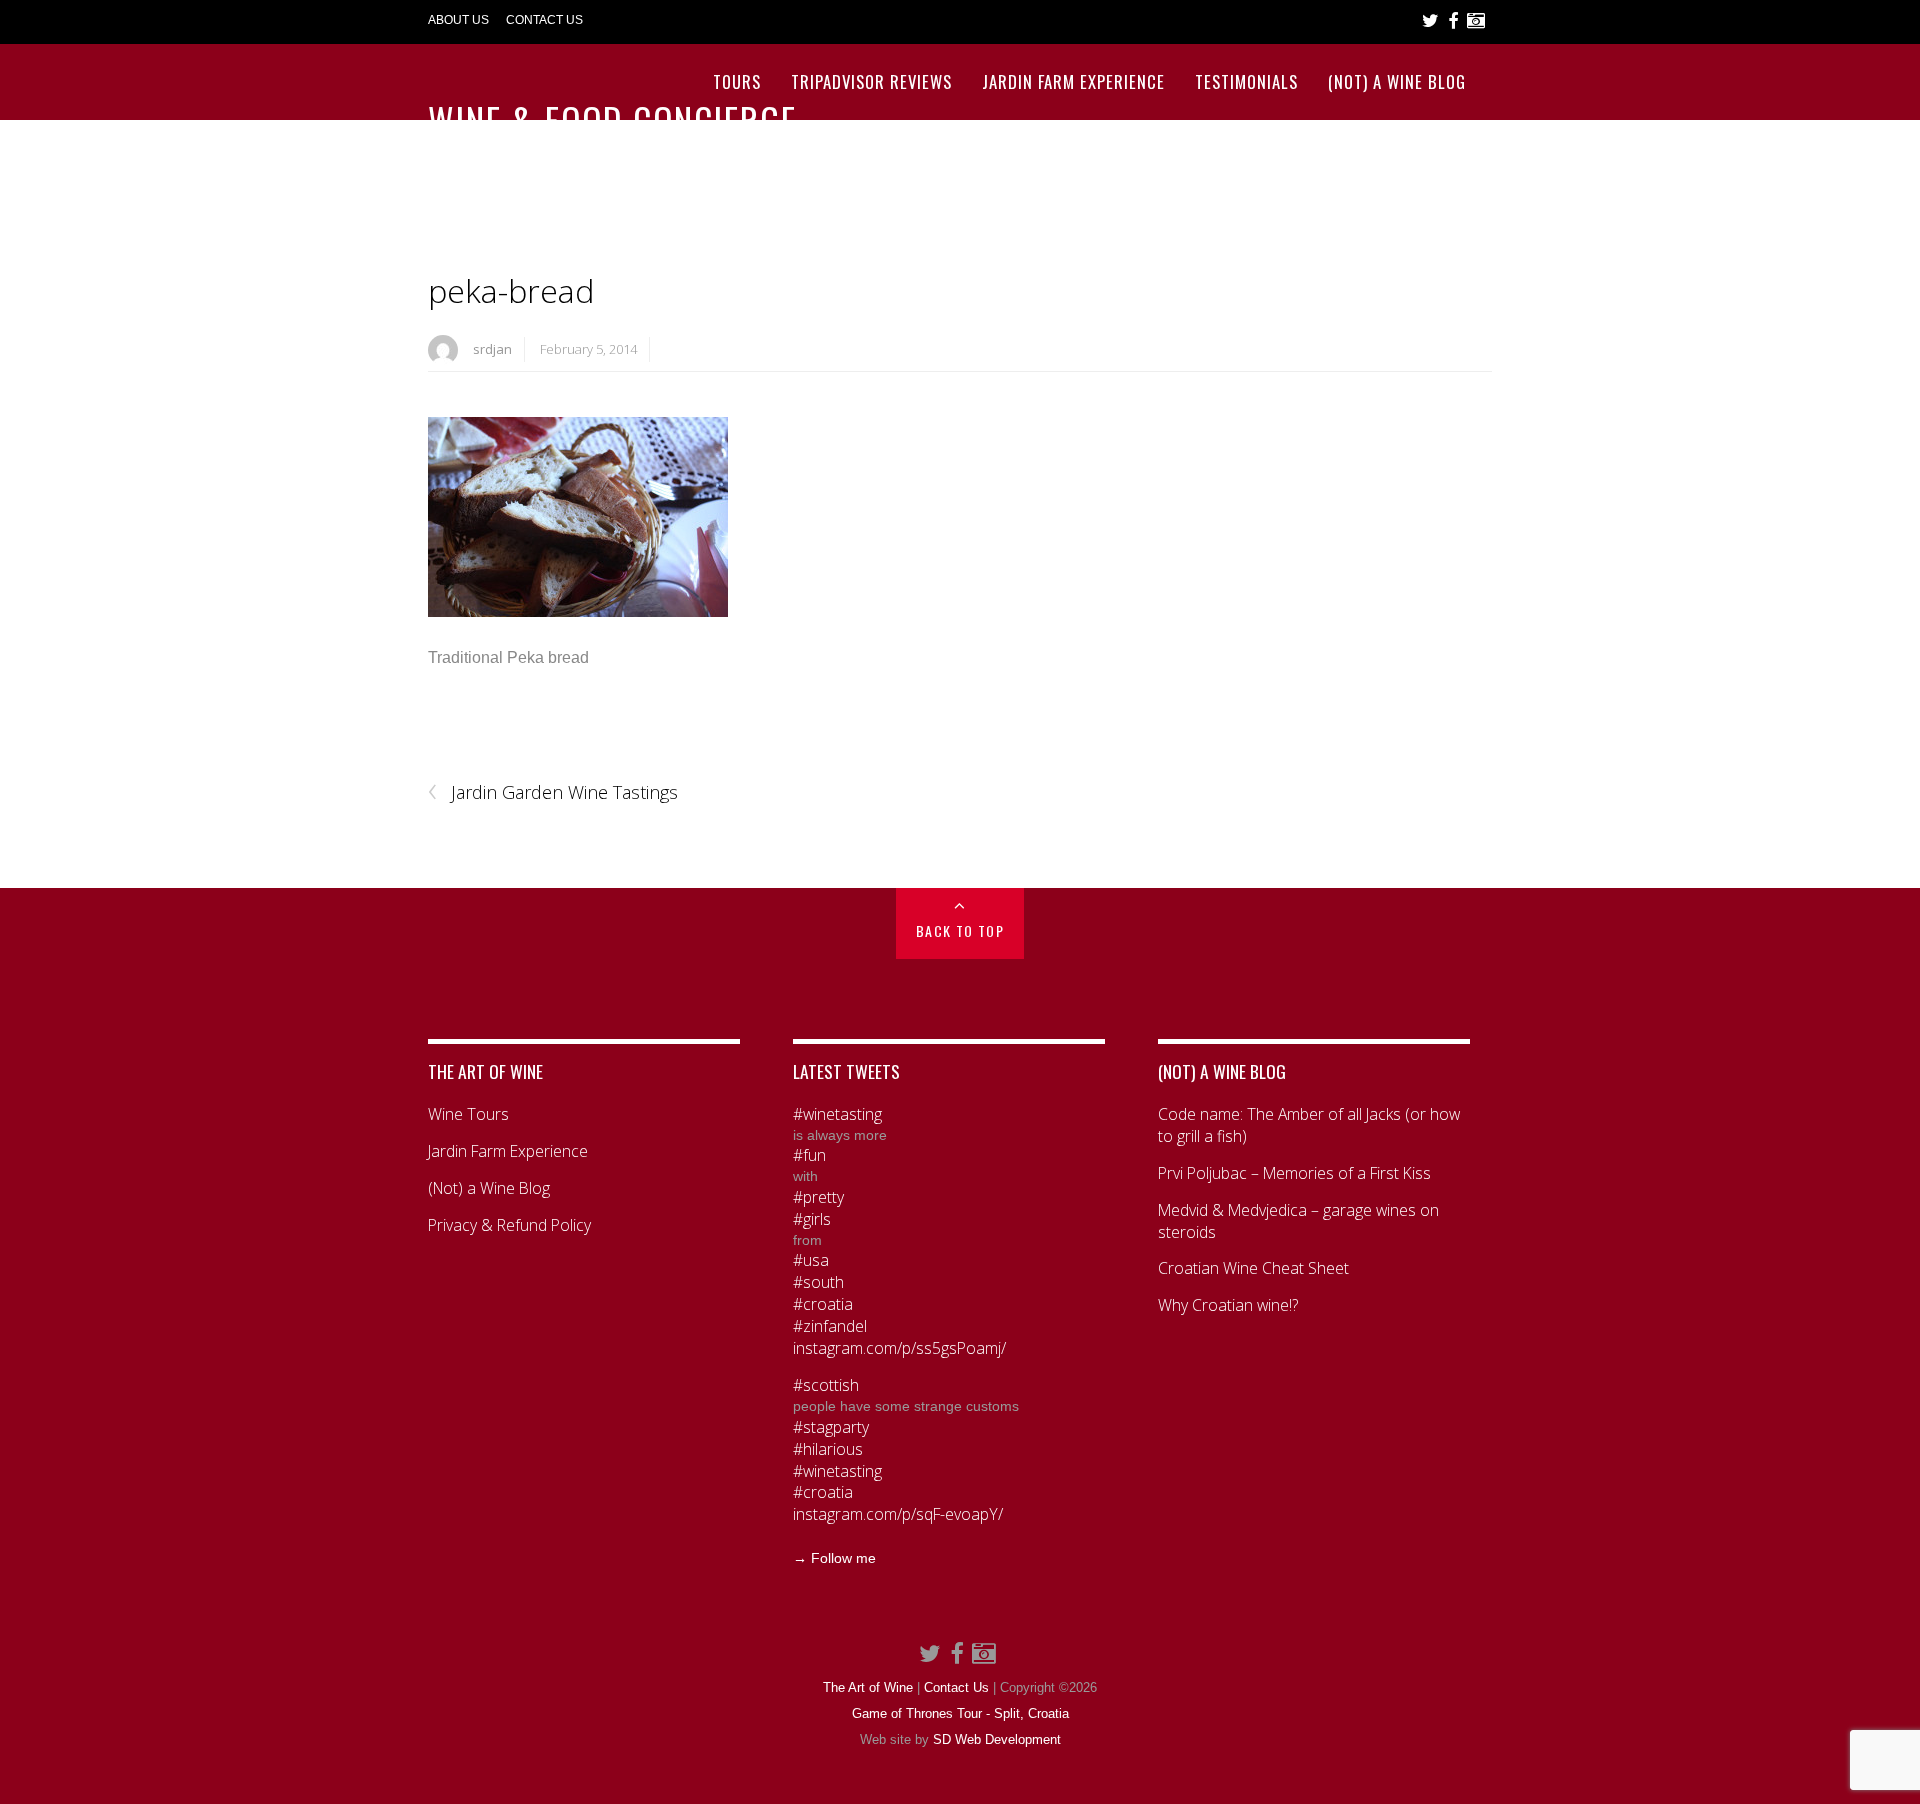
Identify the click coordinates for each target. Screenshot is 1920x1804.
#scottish (826, 1385)
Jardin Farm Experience (1073, 81)
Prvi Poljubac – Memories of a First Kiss (1294, 1173)
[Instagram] (1476, 21)
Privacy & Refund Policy (509, 1225)
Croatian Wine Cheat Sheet (1253, 1268)
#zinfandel (830, 1326)
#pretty (818, 1197)
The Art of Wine (868, 1688)
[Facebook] (1453, 21)
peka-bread (511, 290)
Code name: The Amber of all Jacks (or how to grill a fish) (1309, 1125)
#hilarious (828, 1449)
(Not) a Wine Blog (1397, 81)
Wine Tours (468, 1114)
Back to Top (960, 930)
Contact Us (544, 20)
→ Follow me (834, 1558)
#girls (812, 1219)
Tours (737, 81)
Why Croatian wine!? (1228, 1305)
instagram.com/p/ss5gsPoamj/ (899, 1348)
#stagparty (831, 1427)
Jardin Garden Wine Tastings (553, 793)
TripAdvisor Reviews (871, 81)
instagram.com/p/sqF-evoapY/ (898, 1514)
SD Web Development (997, 1740)
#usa (811, 1260)
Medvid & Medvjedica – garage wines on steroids (1298, 1221)
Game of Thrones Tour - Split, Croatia (960, 1714)
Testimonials (1246, 81)
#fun (809, 1155)
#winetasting (837, 1114)
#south (818, 1282)
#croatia (823, 1304)
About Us (458, 20)
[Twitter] (1430, 21)
